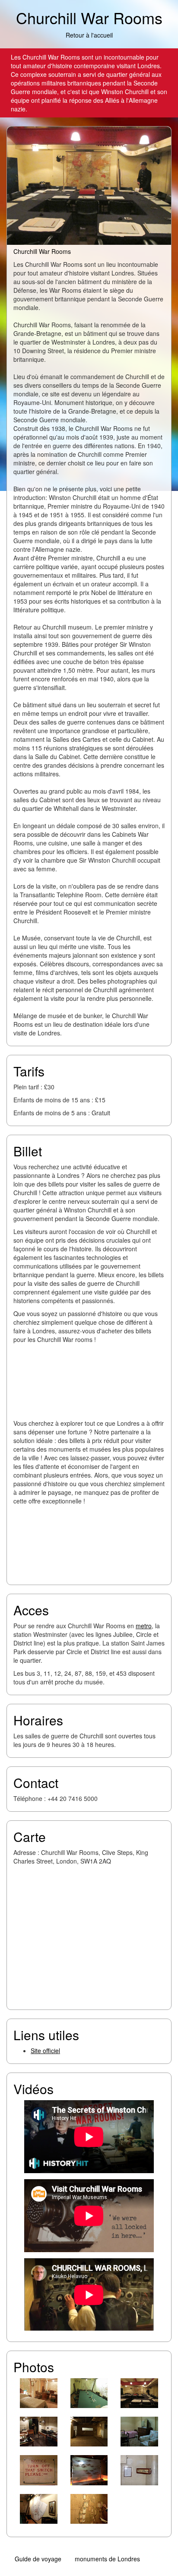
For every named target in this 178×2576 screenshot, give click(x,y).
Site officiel (45, 2051)
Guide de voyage (38, 2559)
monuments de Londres (107, 2559)
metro (144, 1626)
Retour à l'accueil (89, 35)
